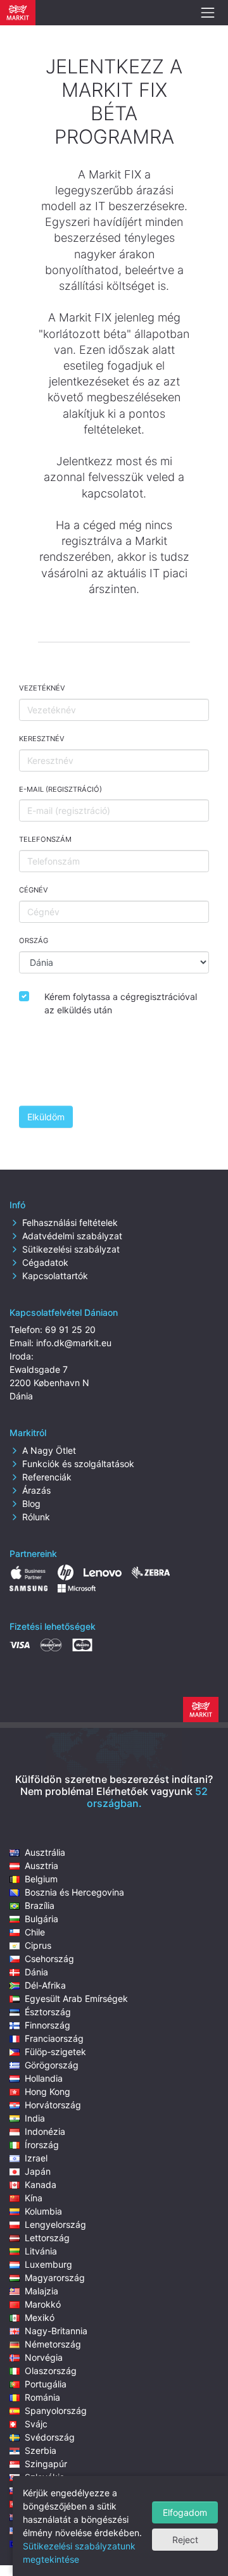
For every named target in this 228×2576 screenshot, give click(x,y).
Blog (31, 1504)
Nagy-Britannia (56, 2331)
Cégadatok (45, 1262)
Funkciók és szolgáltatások (78, 1464)
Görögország (52, 2065)
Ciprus (38, 1945)
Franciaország (54, 2038)
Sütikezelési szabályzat (71, 1249)
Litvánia (41, 2251)
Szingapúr (46, 2464)
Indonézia (45, 2131)
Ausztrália (45, 1852)
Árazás (36, 1490)
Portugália (46, 2384)
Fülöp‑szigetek (55, 2052)
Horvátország (53, 2105)
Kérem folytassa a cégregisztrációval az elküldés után (121, 1003)
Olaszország (51, 2371)
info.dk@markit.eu (74, 1343)
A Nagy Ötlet (49, 1450)
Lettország (47, 2238)
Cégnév (34, 890)
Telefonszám (45, 839)
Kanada (41, 2185)
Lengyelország (55, 2224)
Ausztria (41, 1866)
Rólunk (36, 1517)
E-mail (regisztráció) (60, 789)
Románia (42, 2397)
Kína (34, 2198)
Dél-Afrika (45, 1985)
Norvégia (44, 2357)
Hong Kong (47, 2091)
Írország (42, 2145)
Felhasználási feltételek (70, 1222)
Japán (38, 2171)
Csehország (49, 1959)
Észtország (48, 2012)
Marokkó (43, 2304)
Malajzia (41, 2291)
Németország (53, 2344)
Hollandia (44, 2078)
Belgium (41, 1879)
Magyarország (55, 2278)
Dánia (36, 1972)
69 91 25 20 (70, 1329)
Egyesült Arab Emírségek (76, 1998)
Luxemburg (48, 2264)
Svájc (36, 2424)
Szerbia (41, 2450)
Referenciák (47, 1477)
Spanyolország (56, 2410)
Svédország (50, 2437)
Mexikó (40, 2317)
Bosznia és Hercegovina (74, 1892)
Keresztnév (42, 739)
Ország (34, 941)
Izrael (36, 2158)
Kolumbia (43, 2211)
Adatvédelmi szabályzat (72, 1236)
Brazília (40, 1905)
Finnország (47, 2025)
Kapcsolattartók (55, 1276)
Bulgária (41, 1919)
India (35, 2118)
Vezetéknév (42, 688)
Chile (35, 1932)
